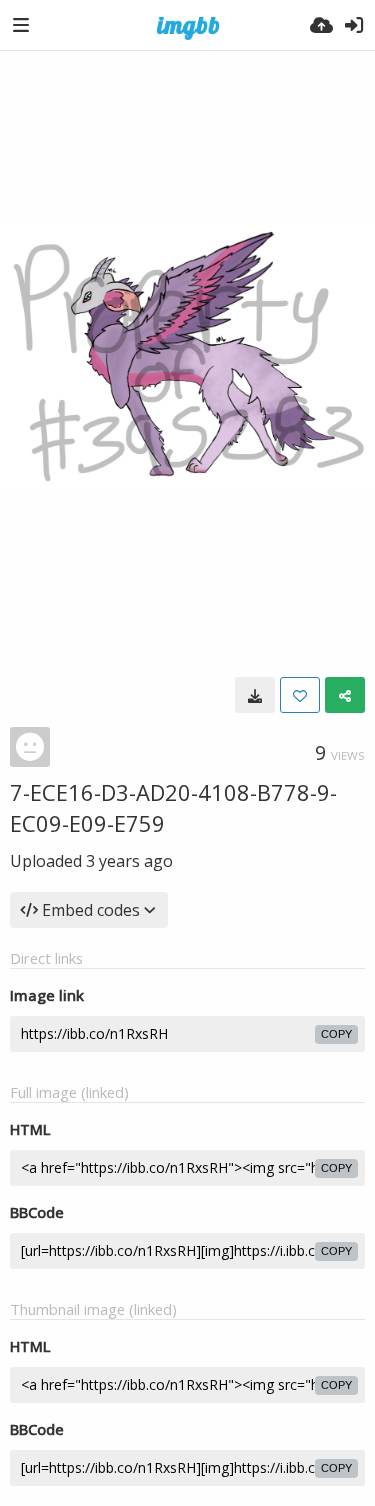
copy (336, 1034)
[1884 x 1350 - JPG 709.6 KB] (255, 695)
